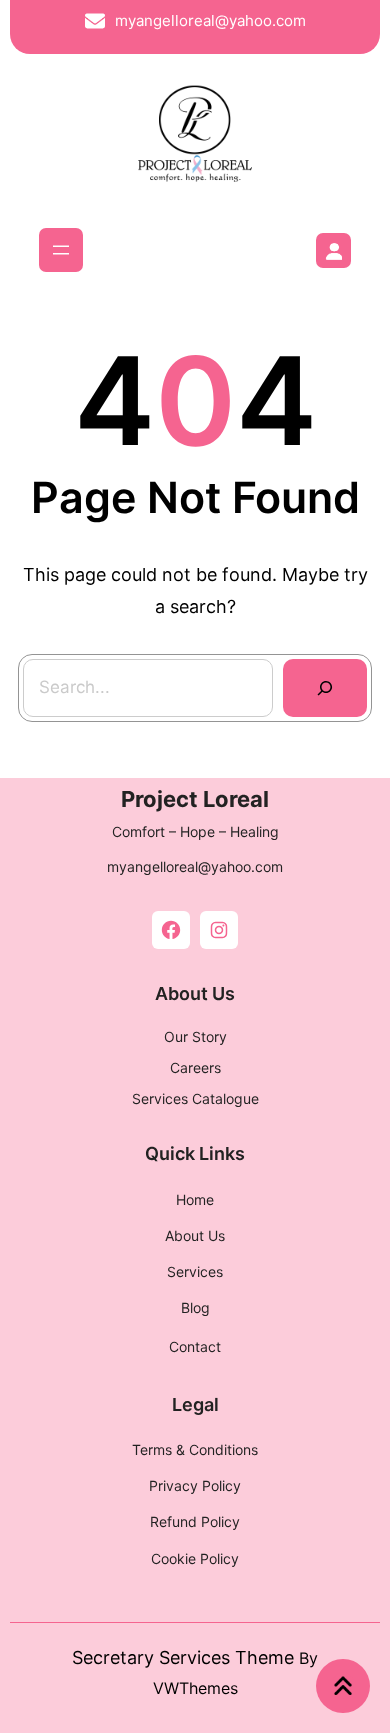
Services (195, 1271)
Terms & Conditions (195, 1449)
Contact (195, 1346)
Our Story (195, 1036)
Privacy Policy (195, 1485)
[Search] (325, 688)
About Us (195, 1235)
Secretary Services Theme (183, 1657)
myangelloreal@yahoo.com (210, 20)
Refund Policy (195, 1521)
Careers (195, 1067)
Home (195, 1199)
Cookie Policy (195, 1558)
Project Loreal (195, 799)
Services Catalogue (195, 1098)
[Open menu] (61, 250)
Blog (195, 1307)
